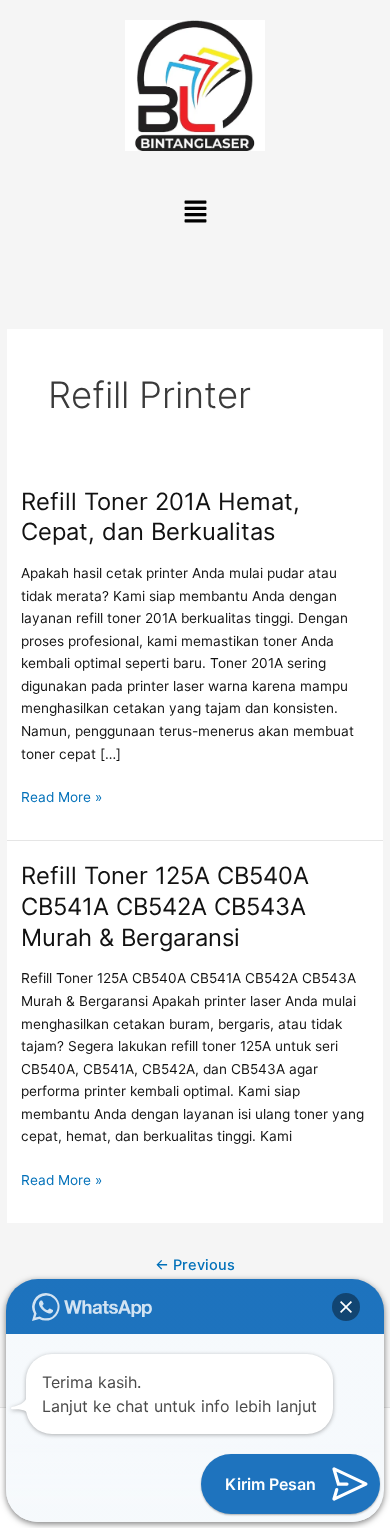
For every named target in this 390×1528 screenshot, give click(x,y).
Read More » (61, 795)
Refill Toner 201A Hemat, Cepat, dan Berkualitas (160, 517)
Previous (195, 1265)
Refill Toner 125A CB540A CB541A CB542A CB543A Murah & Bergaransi (165, 906)
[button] (195, 212)
